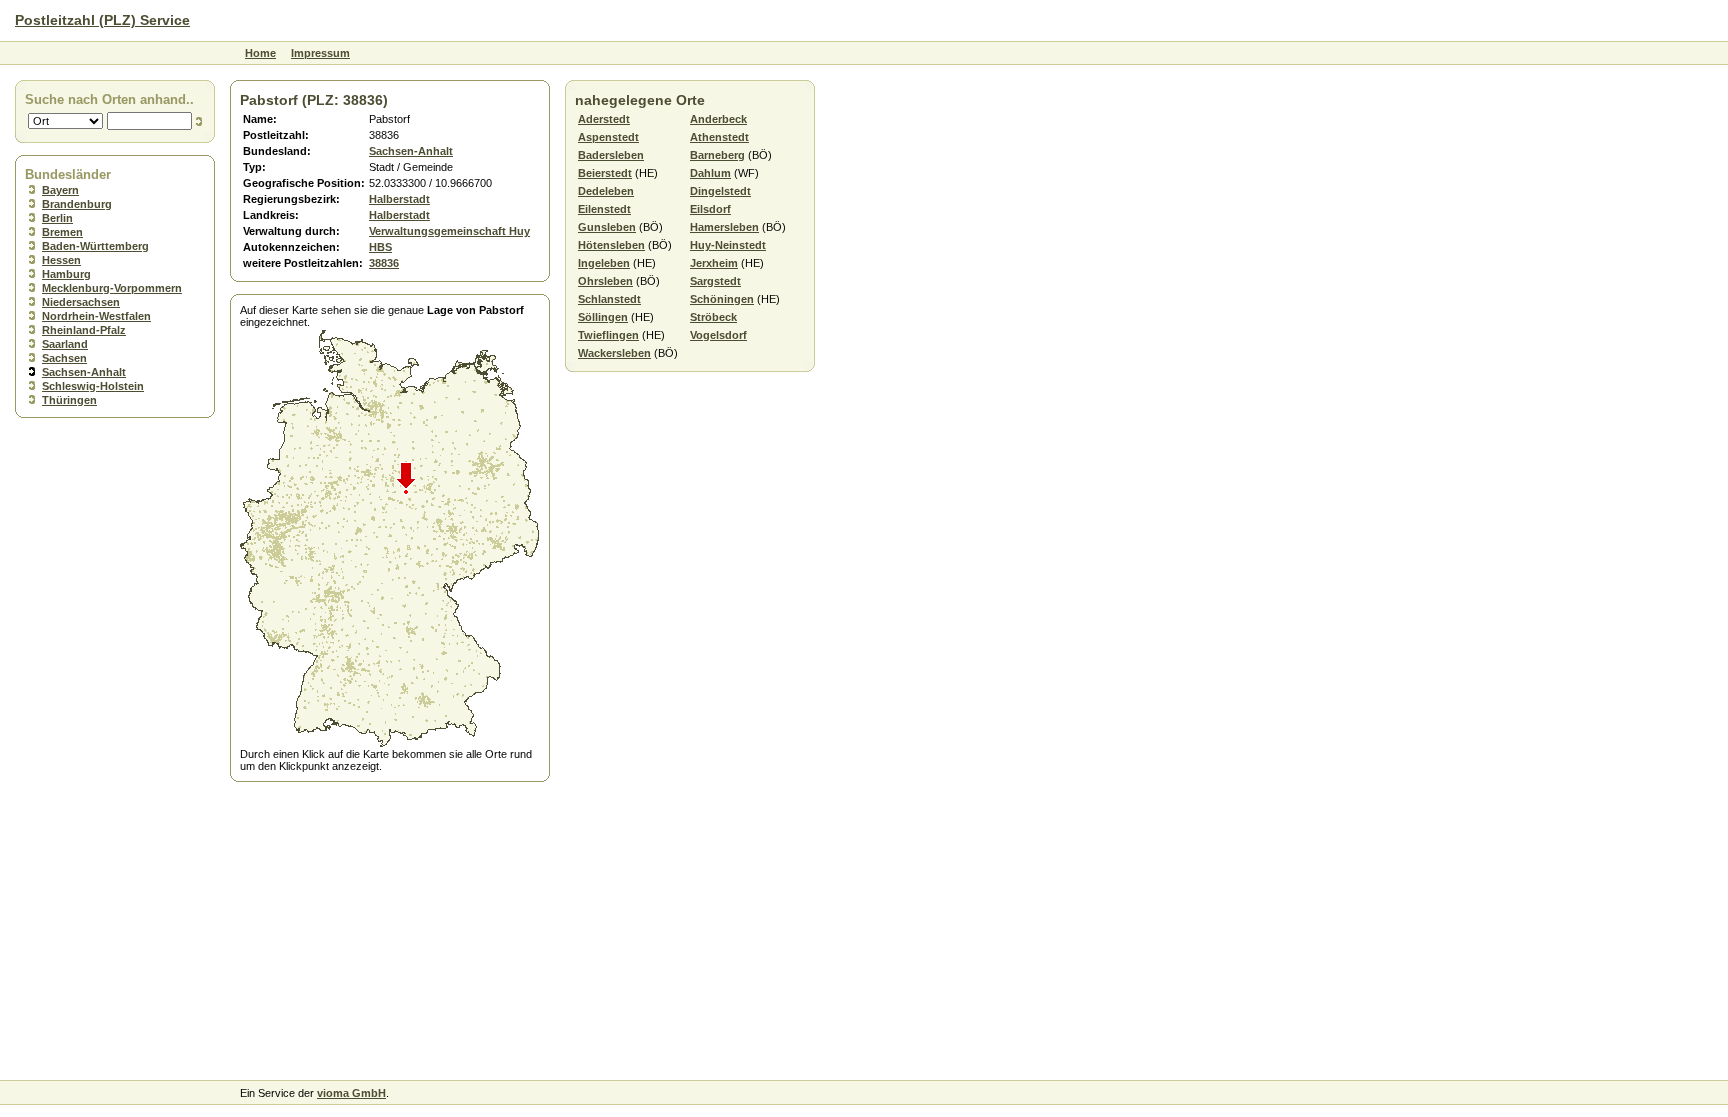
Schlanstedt (609, 299)
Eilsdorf (710, 209)
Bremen (62, 232)
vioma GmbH (351, 1093)
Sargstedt (715, 281)
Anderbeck (718, 119)
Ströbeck (713, 317)
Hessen (61, 260)
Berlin (57, 218)
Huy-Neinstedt (728, 245)
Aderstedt (604, 119)
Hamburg (66, 274)
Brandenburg (77, 204)
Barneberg (717, 155)
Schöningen (722, 299)
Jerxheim (714, 263)
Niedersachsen (81, 302)
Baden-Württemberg (95, 246)
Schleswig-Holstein (93, 386)
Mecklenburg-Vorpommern (112, 288)
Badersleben (611, 155)
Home (260, 53)
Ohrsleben (605, 281)
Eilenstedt (604, 209)
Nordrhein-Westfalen (96, 316)
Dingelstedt (720, 191)
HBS (380, 247)
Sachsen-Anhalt (84, 372)
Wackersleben (614, 353)
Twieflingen (608, 335)
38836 (384, 263)
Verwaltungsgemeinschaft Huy (449, 231)
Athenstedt (719, 137)
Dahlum (710, 173)
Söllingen (603, 317)
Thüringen (69, 400)
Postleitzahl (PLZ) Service (102, 20)
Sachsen (64, 358)
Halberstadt (399, 199)
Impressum (320, 53)
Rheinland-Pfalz (84, 330)
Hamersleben (724, 227)
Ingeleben (604, 263)
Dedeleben (606, 191)
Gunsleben (607, 227)
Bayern (60, 190)
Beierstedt (605, 173)
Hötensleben (611, 245)
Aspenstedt (608, 137)
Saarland (65, 344)
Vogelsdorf (718, 335)
